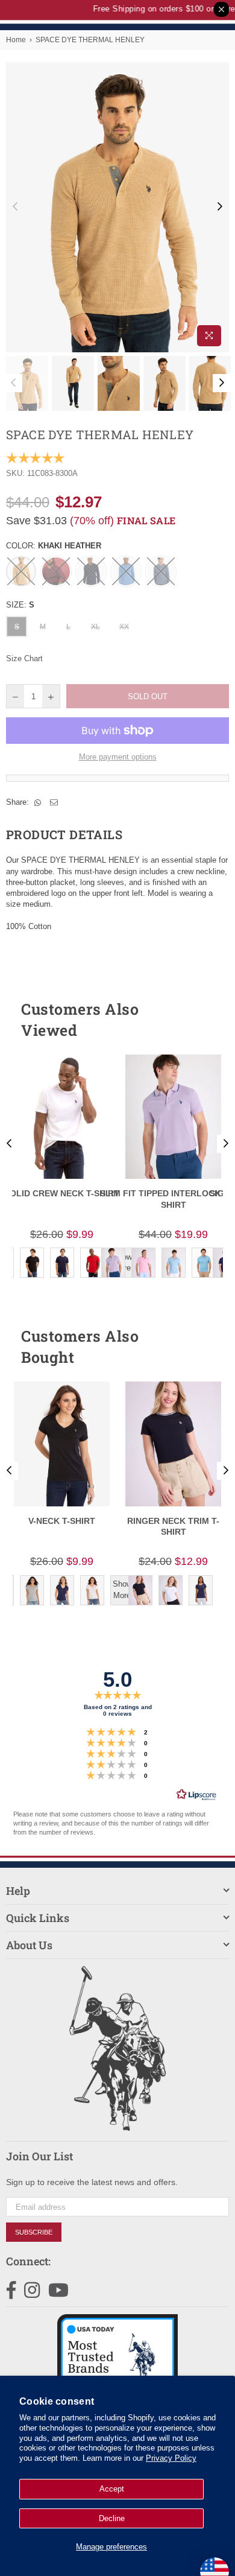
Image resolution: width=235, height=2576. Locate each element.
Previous (15, 207)
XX (124, 627)
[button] (198, 1020)
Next (220, 207)
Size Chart (24, 658)
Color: (54, 546)
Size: (20, 605)
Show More (122, 1589)
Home (16, 40)
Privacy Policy (171, 2458)
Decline (112, 2518)
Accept (112, 2489)
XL (96, 627)
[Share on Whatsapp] (38, 802)
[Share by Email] (54, 802)
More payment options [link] (118, 757)
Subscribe (34, 2232)
